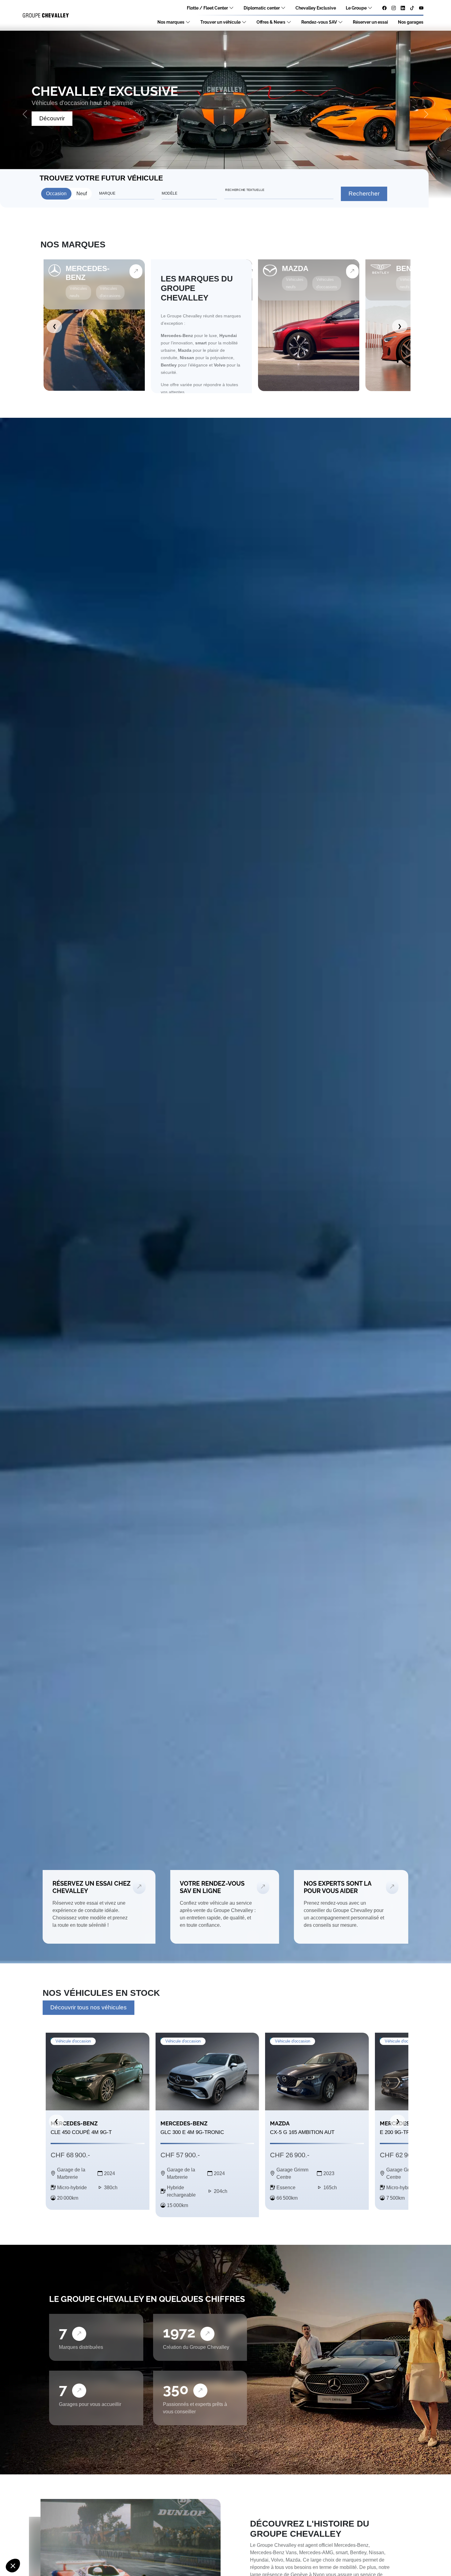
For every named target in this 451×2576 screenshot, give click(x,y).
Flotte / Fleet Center (207, 8)
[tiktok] (412, 8)
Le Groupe (356, 8)
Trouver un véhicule (220, 22)
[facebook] (384, 8)
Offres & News (271, 22)
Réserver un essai (370, 22)
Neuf (82, 194)
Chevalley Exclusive (316, 8)
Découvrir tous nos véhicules (89, 2007)
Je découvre (56, 118)
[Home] (46, 16)
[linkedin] (403, 8)
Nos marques (171, 22)
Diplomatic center (262, 8)
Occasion (56, 194)
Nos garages (411, 22)
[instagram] (394, 8)
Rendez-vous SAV (319, 22)
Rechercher (364, 194)
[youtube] (421, 8)
